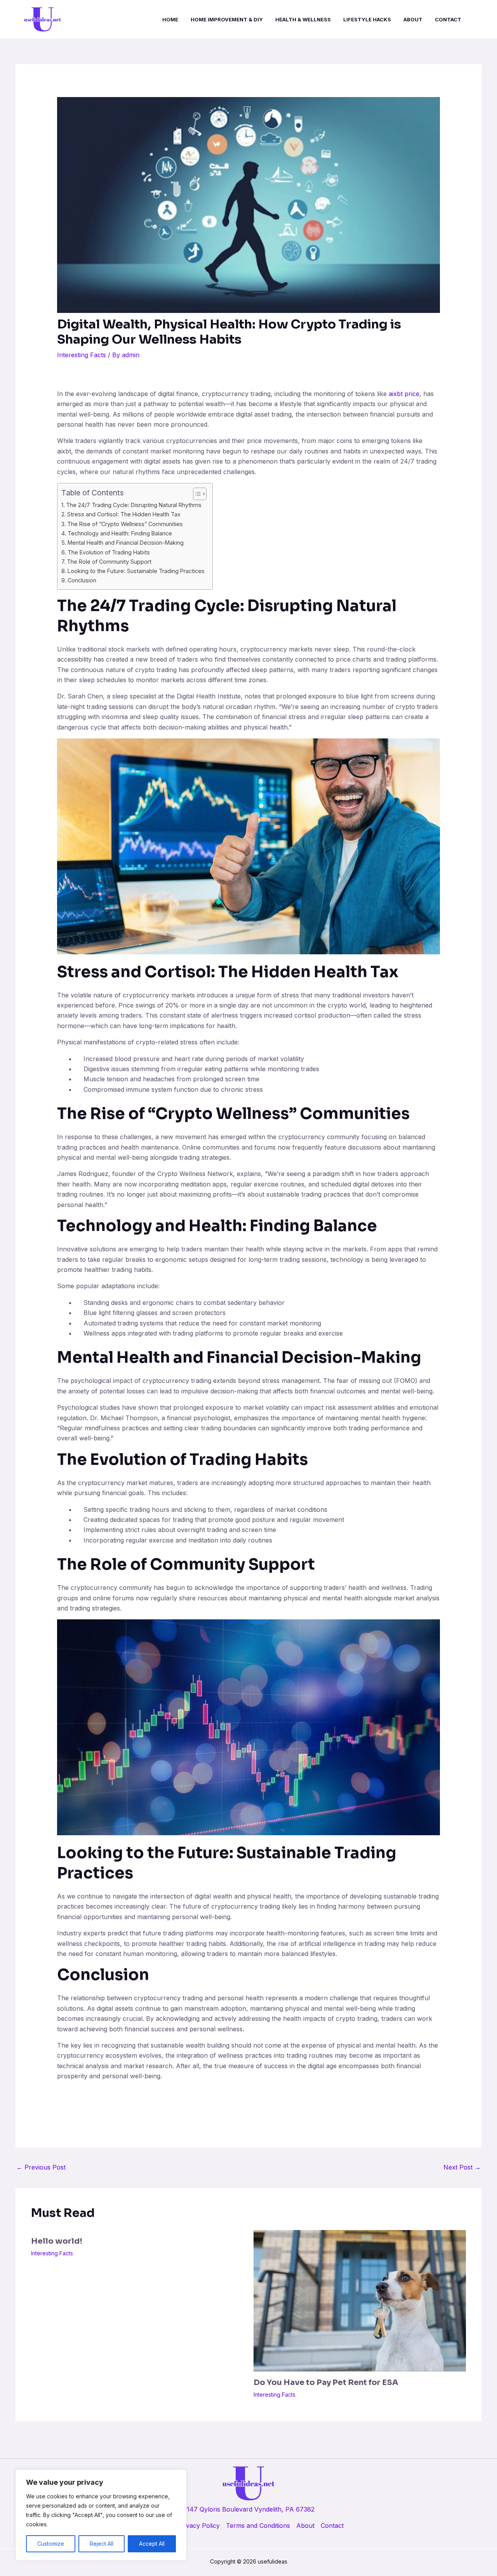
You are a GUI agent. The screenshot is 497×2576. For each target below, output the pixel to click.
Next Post (462, 2167)
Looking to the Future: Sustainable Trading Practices (136, 571)
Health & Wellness (303, 19)
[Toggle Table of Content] (196, 494)
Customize (51, 2544)
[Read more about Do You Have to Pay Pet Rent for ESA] (360, 2300)
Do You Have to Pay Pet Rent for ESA (326, 2382)
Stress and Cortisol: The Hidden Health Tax (124, 514)
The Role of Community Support (109, 562)
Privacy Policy (199, 2526)
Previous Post (41, 2167)
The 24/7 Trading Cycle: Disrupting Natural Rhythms (134, 505)
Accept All (152, 2544)
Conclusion (82, 580)
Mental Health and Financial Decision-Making (126, 543)
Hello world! (57, 2241)
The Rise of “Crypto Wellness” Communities (125, 524)
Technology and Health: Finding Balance (120, 533)
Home (170, 19)
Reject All (102, 2544)
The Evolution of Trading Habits (109, 552)
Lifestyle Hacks (367, 19)
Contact (448, 19)
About (413, 19)
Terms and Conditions (258, 2526)
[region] (101, 2515)
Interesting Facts (82, 355)
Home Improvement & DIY (227, 19)
